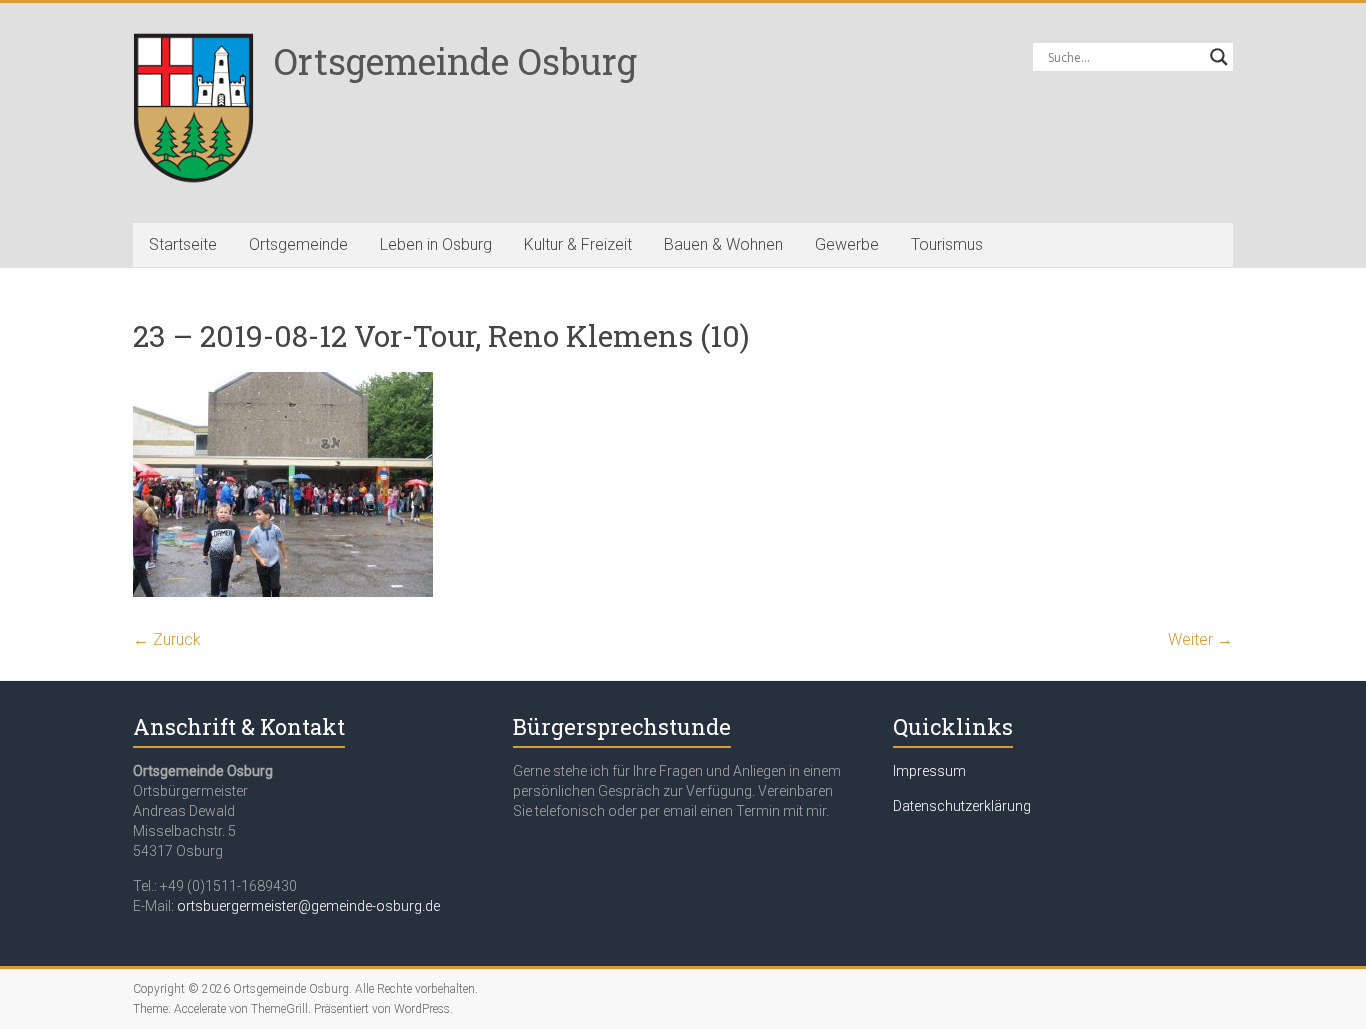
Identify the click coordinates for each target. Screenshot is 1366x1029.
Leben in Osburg (436, 244)
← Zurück (167, 639)
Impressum (929, 771)
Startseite (183, 244)
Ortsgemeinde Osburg (455, 61)
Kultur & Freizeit (578, 244)
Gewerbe (847, 244)
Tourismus (947, 244)
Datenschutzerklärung (962, 806)
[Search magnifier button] (1219, 57)
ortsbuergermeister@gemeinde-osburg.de (308, 906)
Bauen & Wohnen (723, 244)
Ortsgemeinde (298, 244)
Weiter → (1200, 639)
